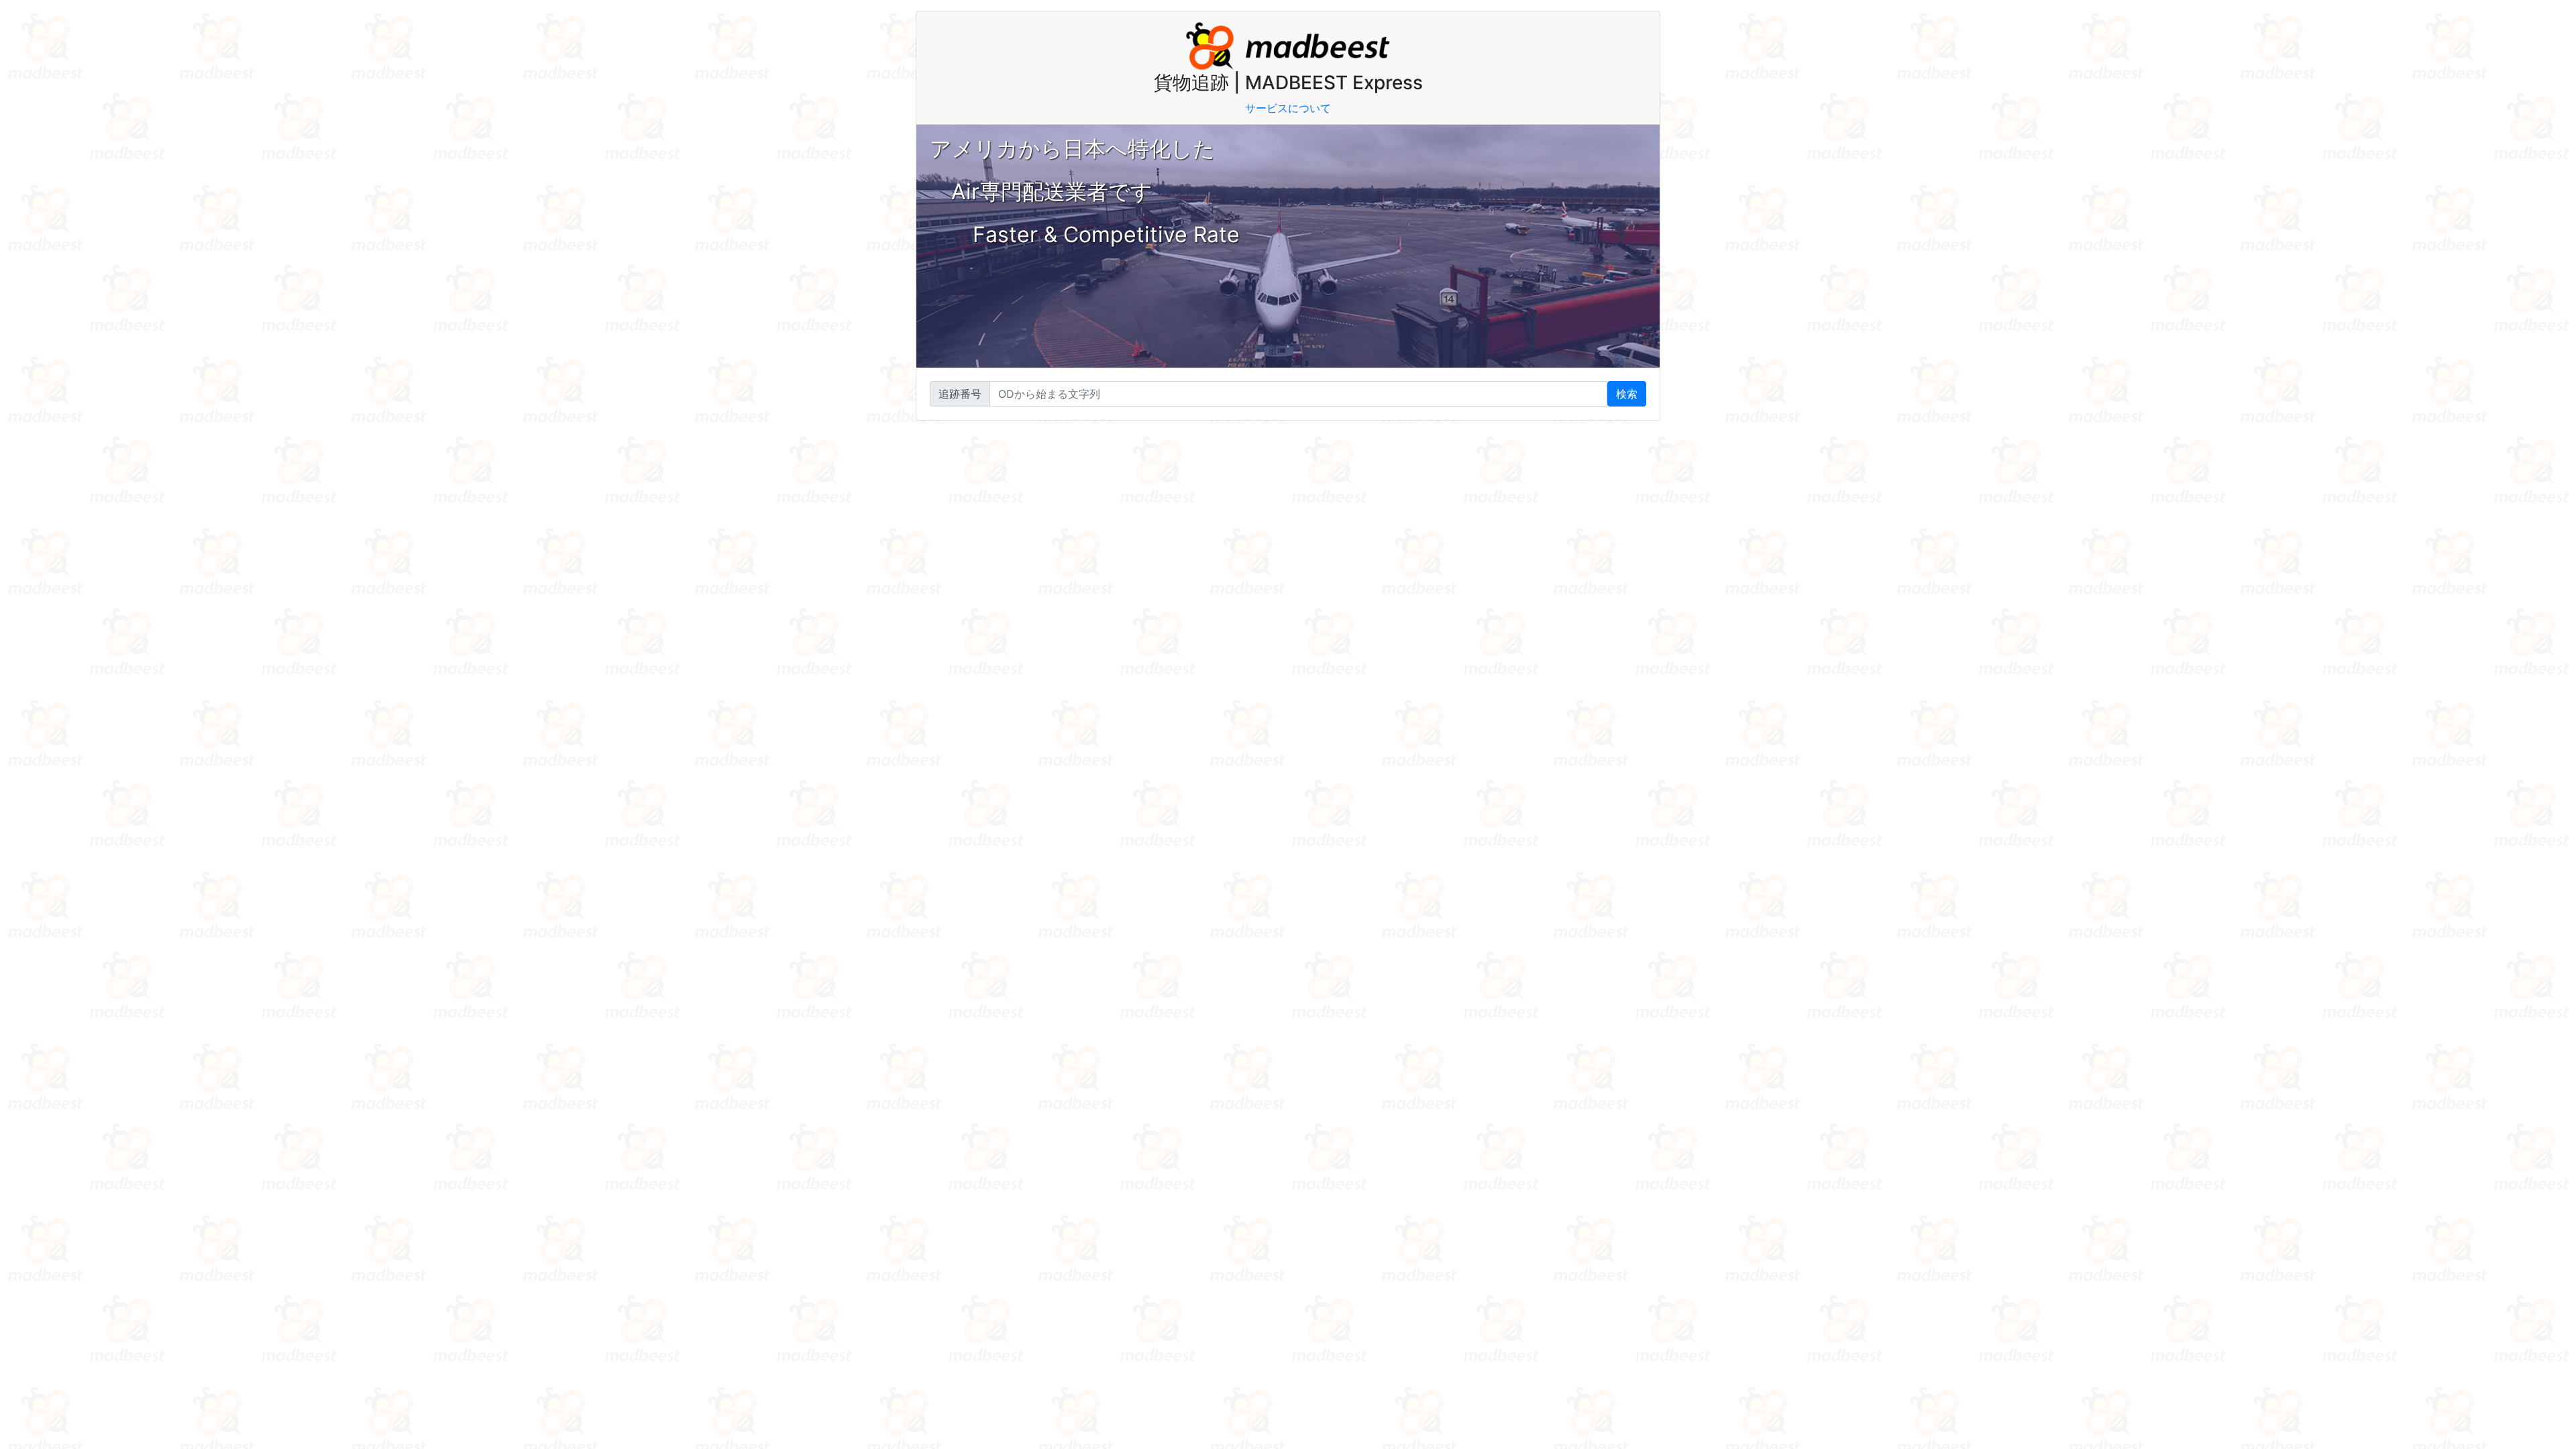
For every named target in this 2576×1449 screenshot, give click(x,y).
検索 (1627, 394)
